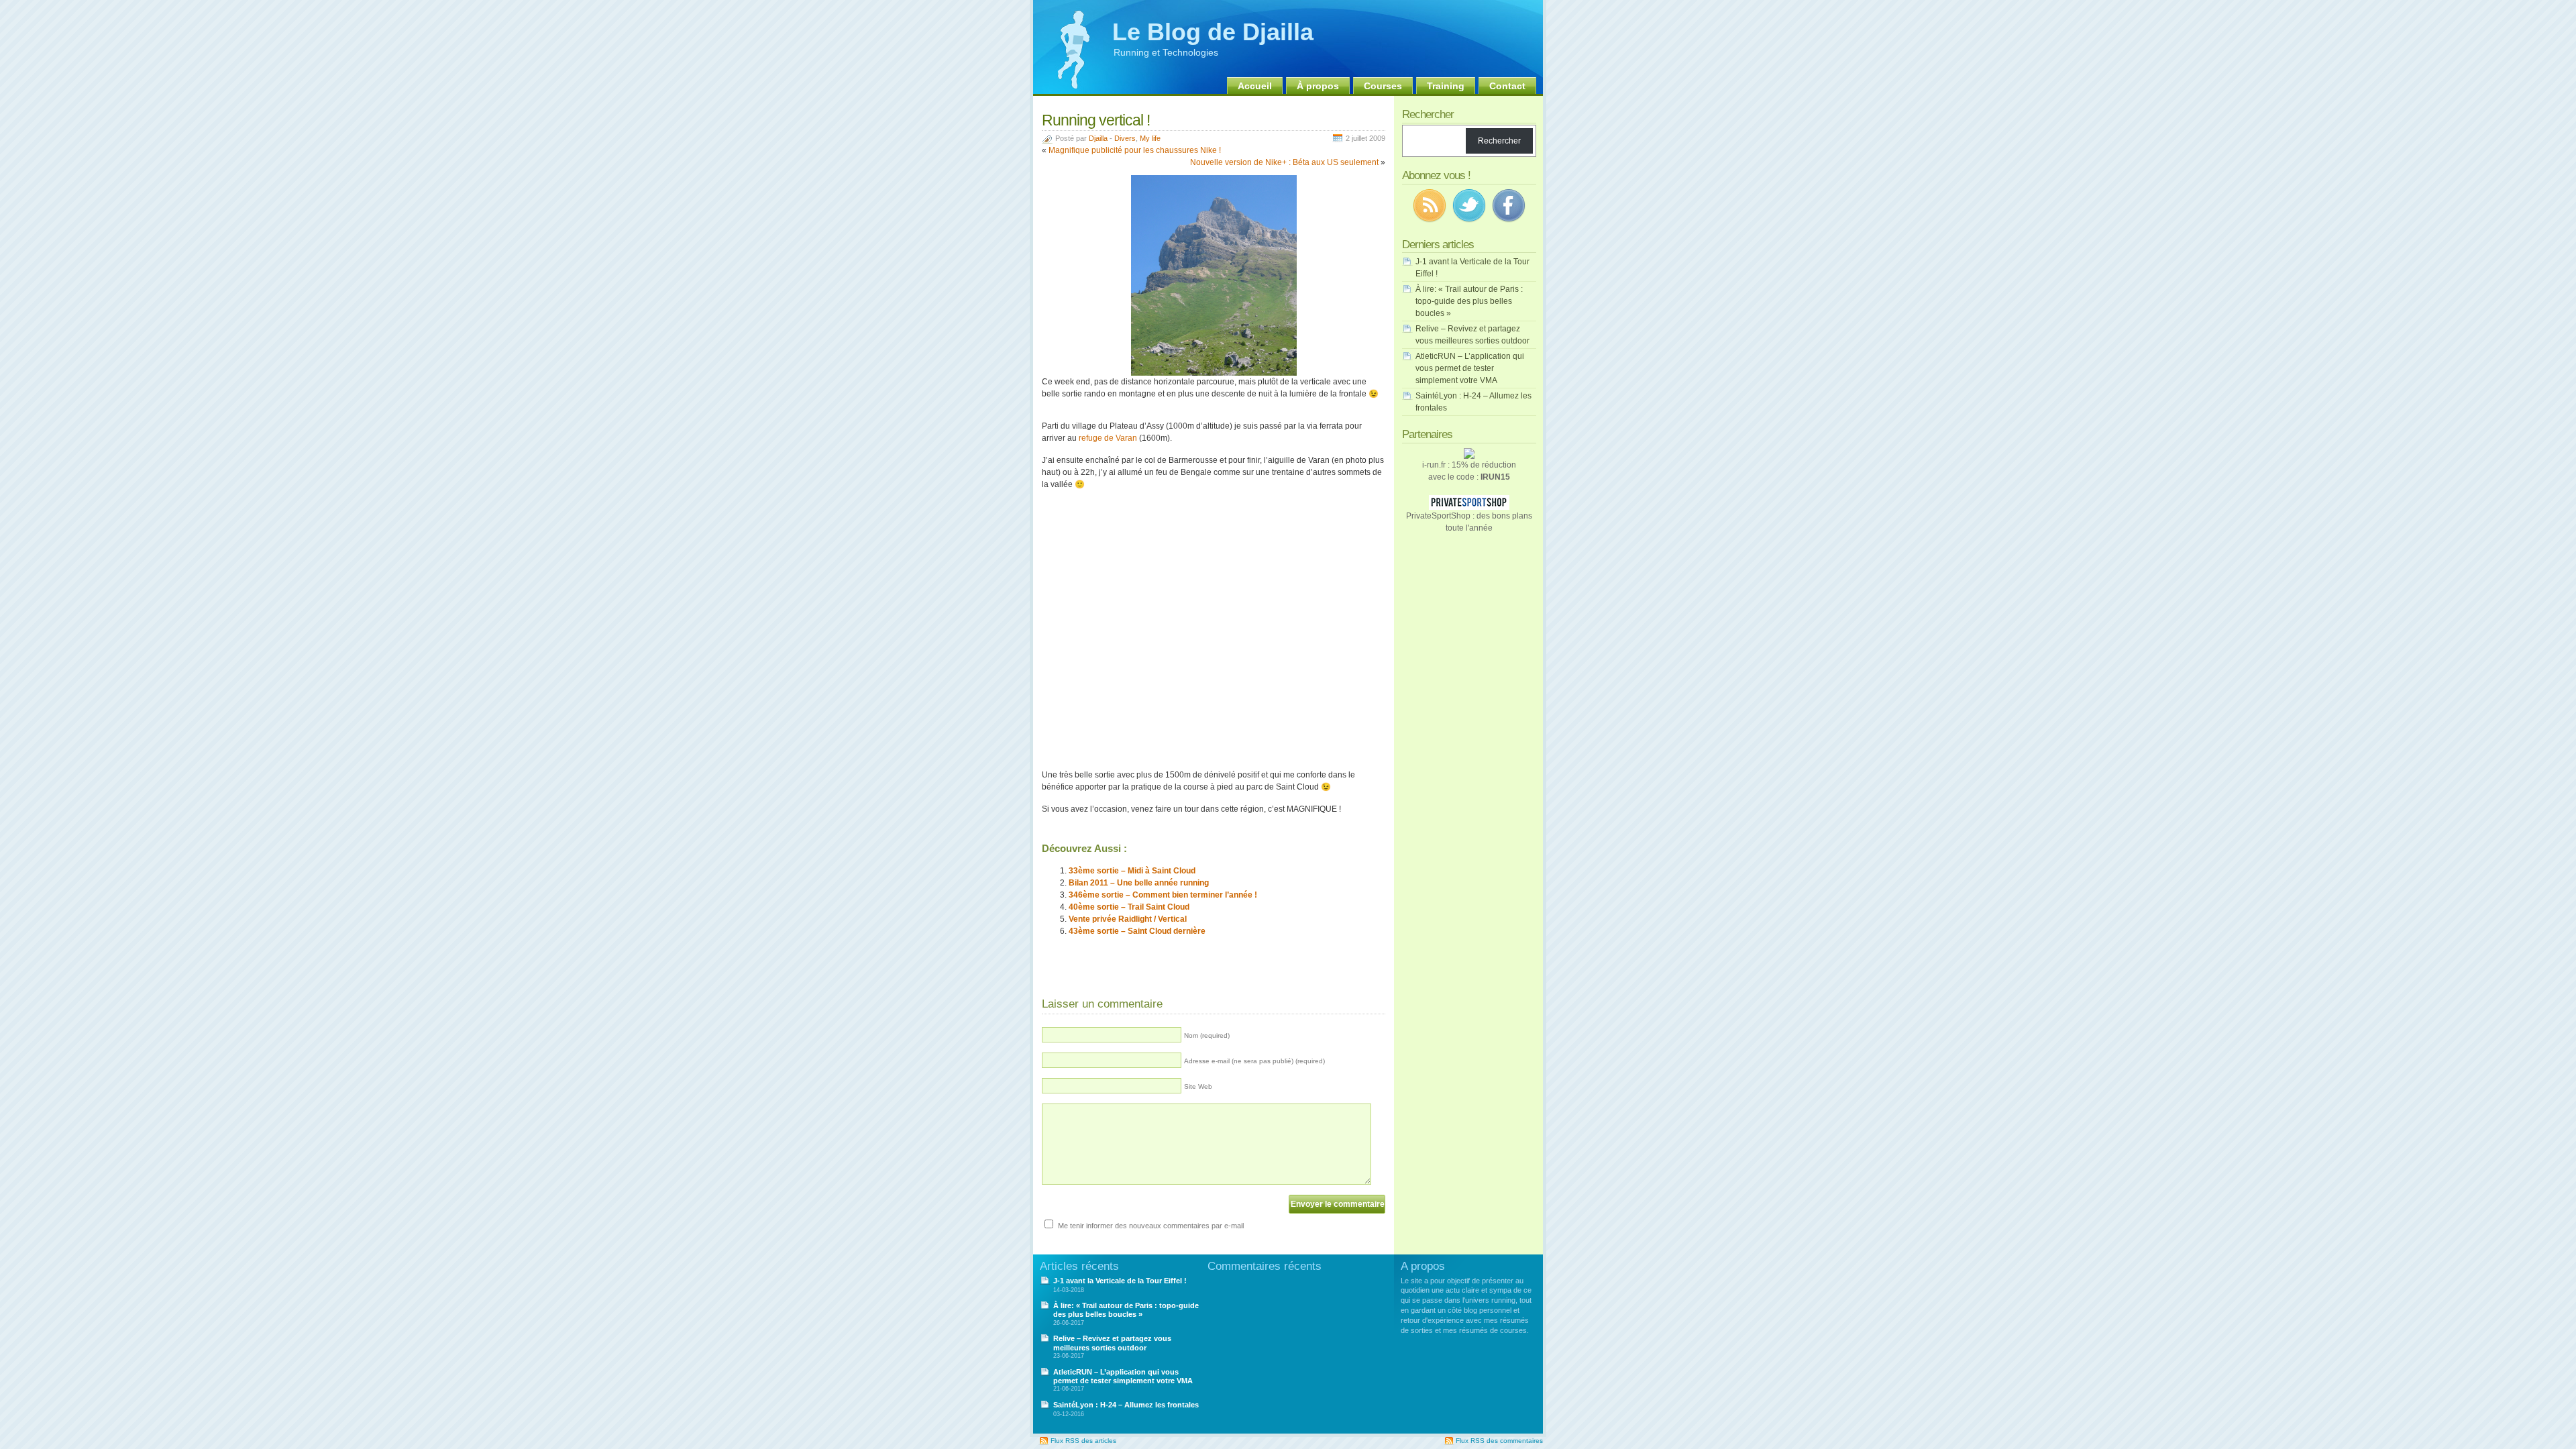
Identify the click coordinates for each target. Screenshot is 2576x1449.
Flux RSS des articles (1083, 1441)
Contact (1507, 86)
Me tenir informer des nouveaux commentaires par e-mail (1151, 1226)
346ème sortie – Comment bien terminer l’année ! (1163, 895)
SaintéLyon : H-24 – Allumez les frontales (1126, 1405)
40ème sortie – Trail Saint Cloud (1129, 907)
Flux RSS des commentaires (1499, 1441)
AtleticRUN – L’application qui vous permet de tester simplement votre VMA (1470, 368)
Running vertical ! (1096, 120)
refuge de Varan (1108, 438)
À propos (1318, 86)
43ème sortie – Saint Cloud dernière (1137, 931)
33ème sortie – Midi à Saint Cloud (1132, 871)
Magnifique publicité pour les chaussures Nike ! (1135, 150)
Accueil (1255, 86)
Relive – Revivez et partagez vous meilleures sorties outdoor (1112, 1343)
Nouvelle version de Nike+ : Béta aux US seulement (1284, 162)
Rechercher (1499, 141)
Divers (1125, 138)
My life (1150, 138)
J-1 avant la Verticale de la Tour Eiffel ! (1120, 1281)
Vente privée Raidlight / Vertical (1128, 919)
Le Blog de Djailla (1213, 32)
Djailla (1098, 138)
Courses (1383, 86)
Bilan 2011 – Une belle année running (1139, 883)
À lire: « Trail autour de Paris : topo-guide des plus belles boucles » (1469, 301)
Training (1446, 86)
